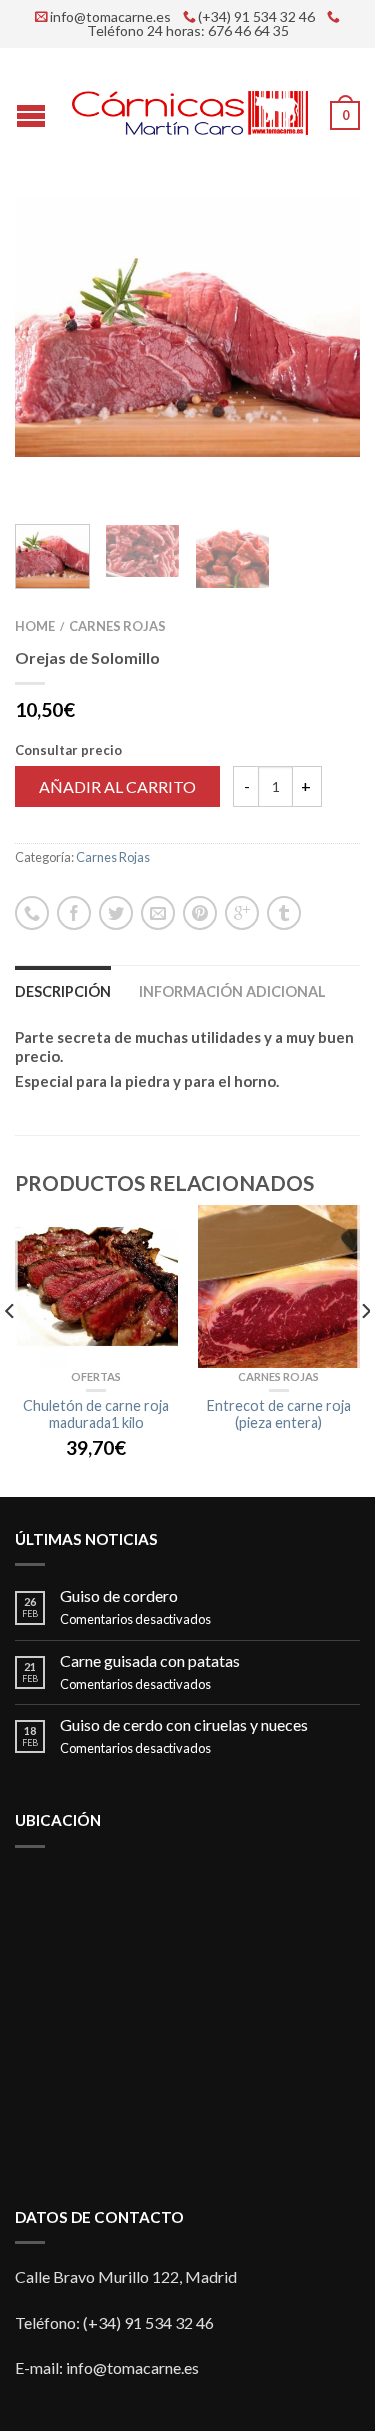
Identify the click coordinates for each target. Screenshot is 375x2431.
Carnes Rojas (117, 626)
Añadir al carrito (117, 786)
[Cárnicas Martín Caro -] (190, 108)
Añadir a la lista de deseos (310, 248)
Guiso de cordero (119, 1595)
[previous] (10, 1351)
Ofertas (96, 1376)
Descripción (63, 991)
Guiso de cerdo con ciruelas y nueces (184, 1724)
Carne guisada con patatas (150, 1660)
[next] (364, 1351)
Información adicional (232, 991)
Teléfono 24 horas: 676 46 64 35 (188, 31)
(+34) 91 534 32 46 (256, 17)
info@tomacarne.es (110, 17)
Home (35, 626)
